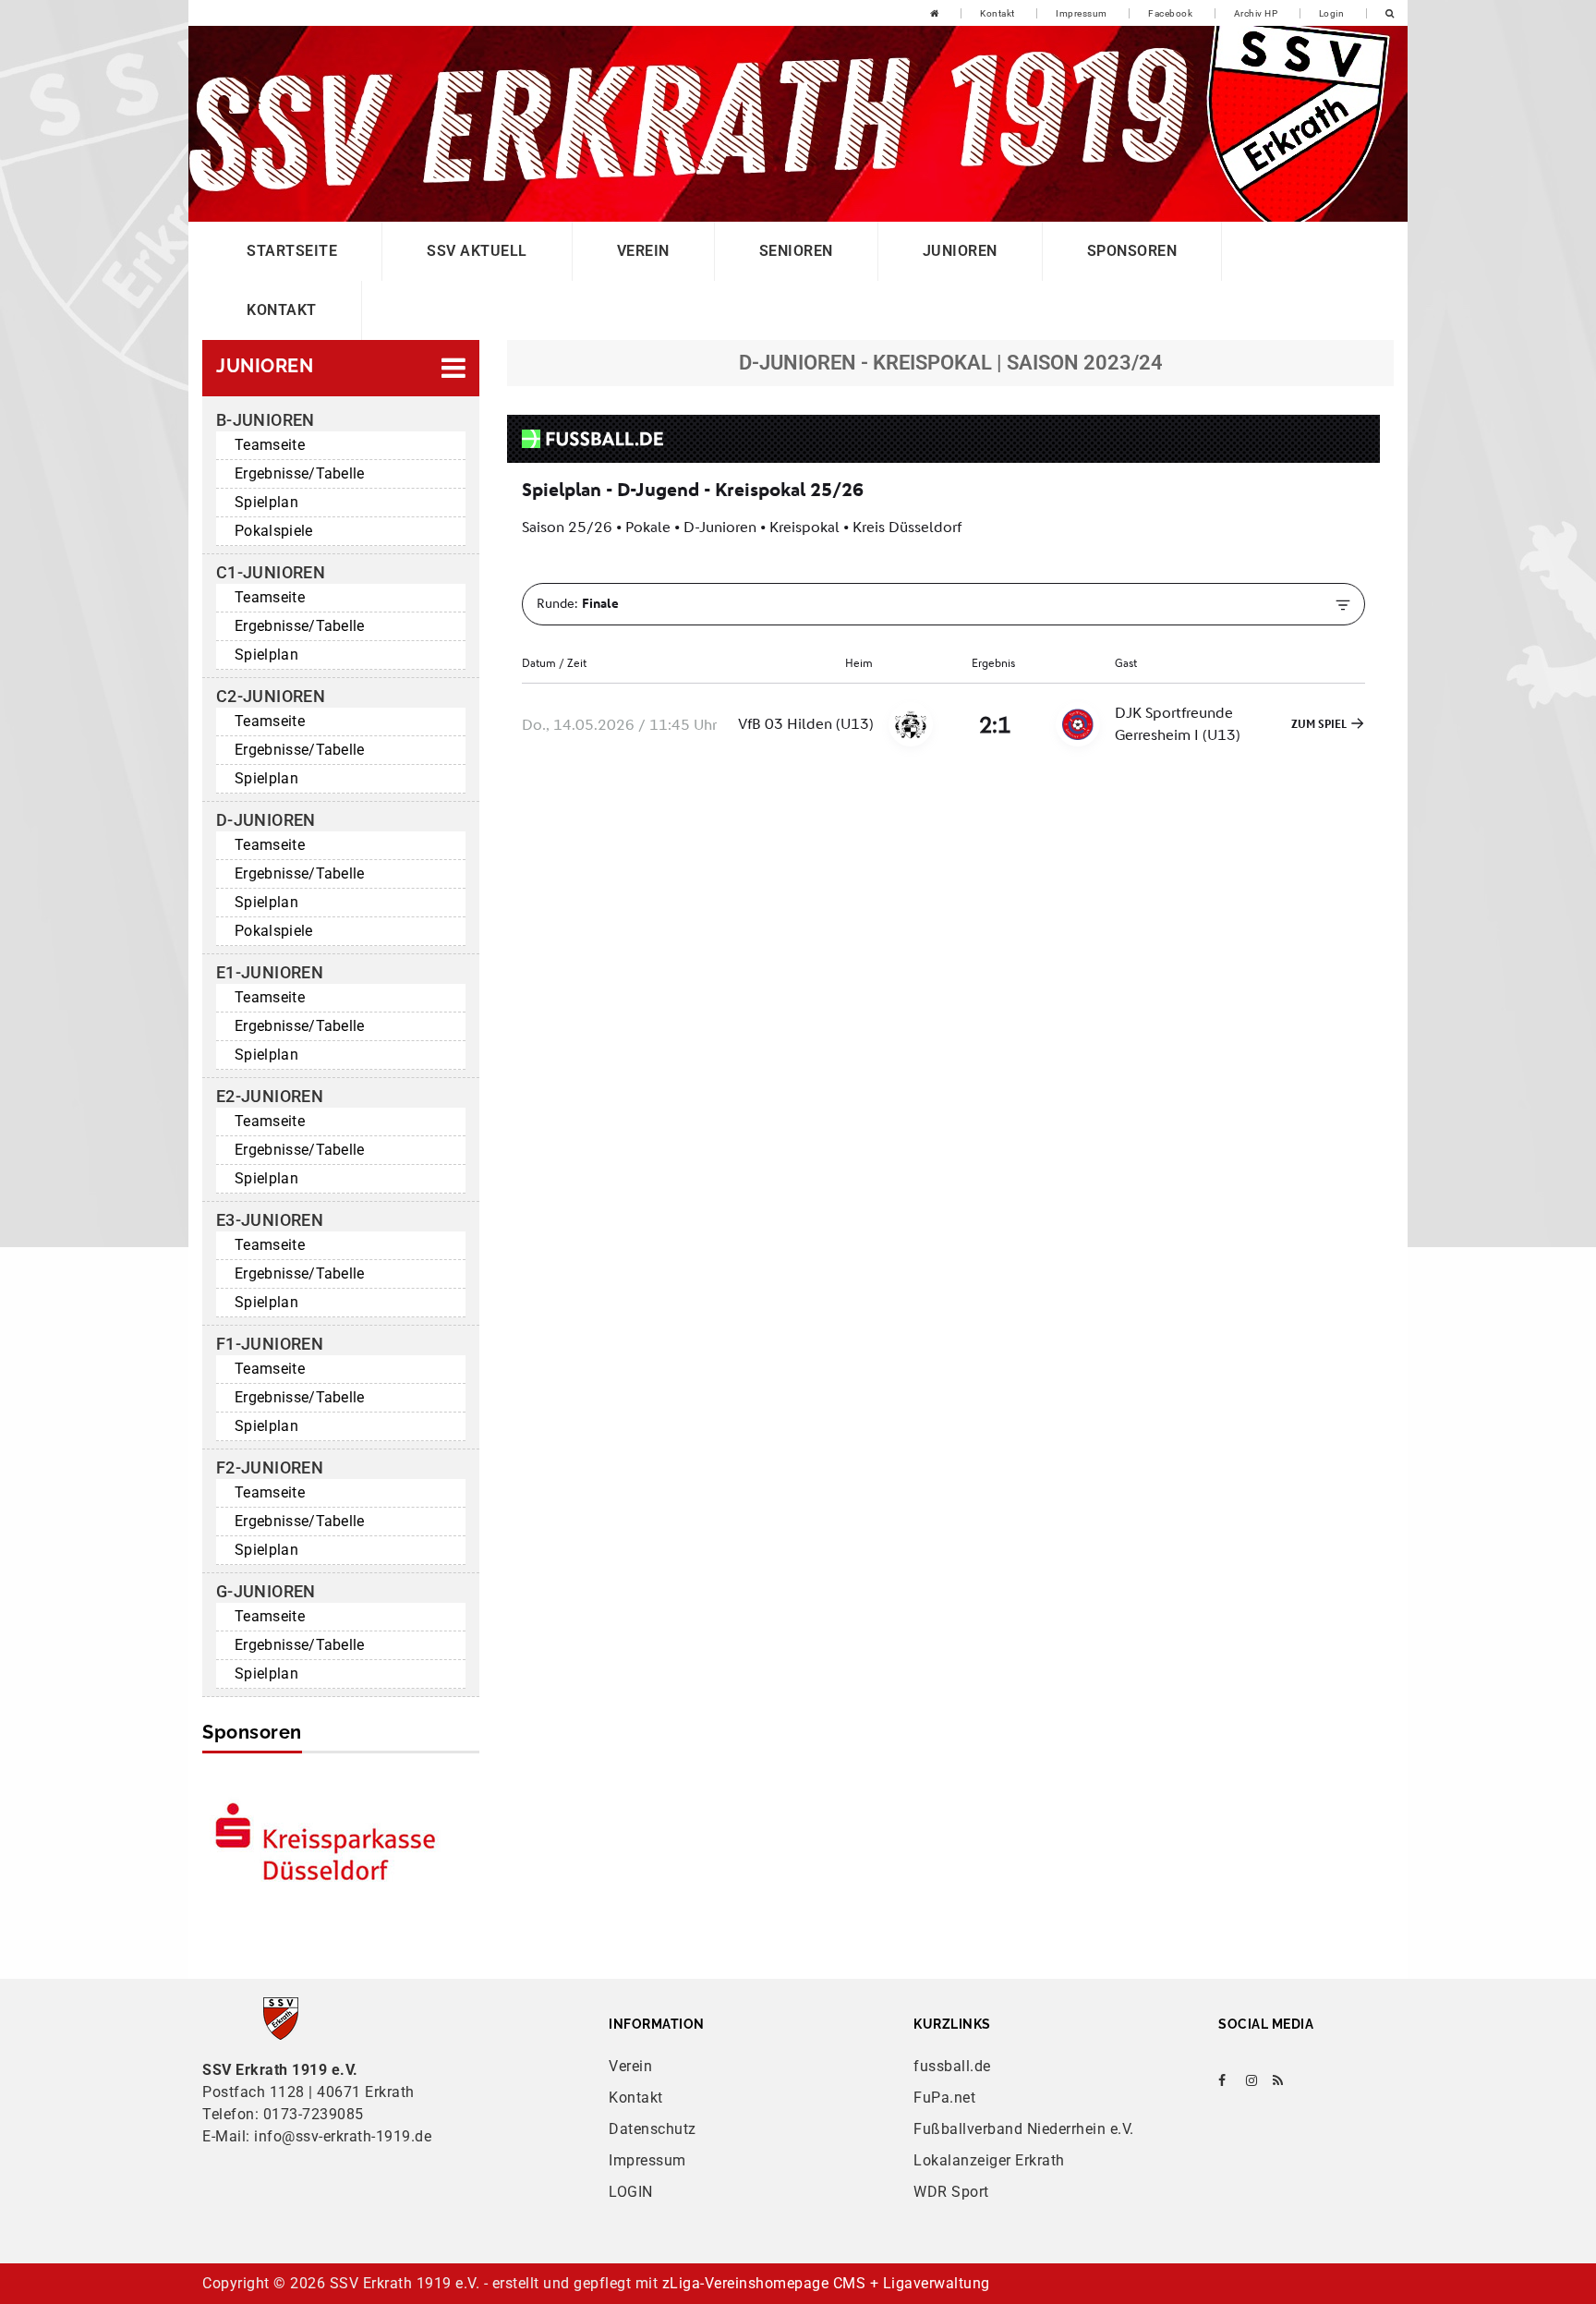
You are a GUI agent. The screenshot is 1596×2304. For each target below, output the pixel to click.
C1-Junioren (271, 572)
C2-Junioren (271, 696)
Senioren (796, 251)
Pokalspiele (274, 531)
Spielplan (266, 502)
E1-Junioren (270, 972)
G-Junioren (266, 1591)
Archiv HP (1256, 13)
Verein (643, 251)
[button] (341, 368)
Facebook (1170, 13)
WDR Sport (951, 2192)
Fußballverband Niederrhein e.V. (1024, 2129)
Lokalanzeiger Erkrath (989, 2160)
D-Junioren (266, 820)
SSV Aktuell (477, 251)
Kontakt (997, 13)
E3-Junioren (270, 1220)
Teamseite (270, 445)
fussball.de (952, 2066)
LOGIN (631, 2192)
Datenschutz (653, 2129)
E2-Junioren (270, 1096)
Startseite (292, 251)
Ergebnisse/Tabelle (300, 473)
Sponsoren (1132, 251)
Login (1332, 13)
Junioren (960, 251)
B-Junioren (266, 420)
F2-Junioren (270, 1467)
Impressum (1082, 13)
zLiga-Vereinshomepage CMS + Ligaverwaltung (826, 2283)
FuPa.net (944, 2098)
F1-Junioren (270, 1344)
